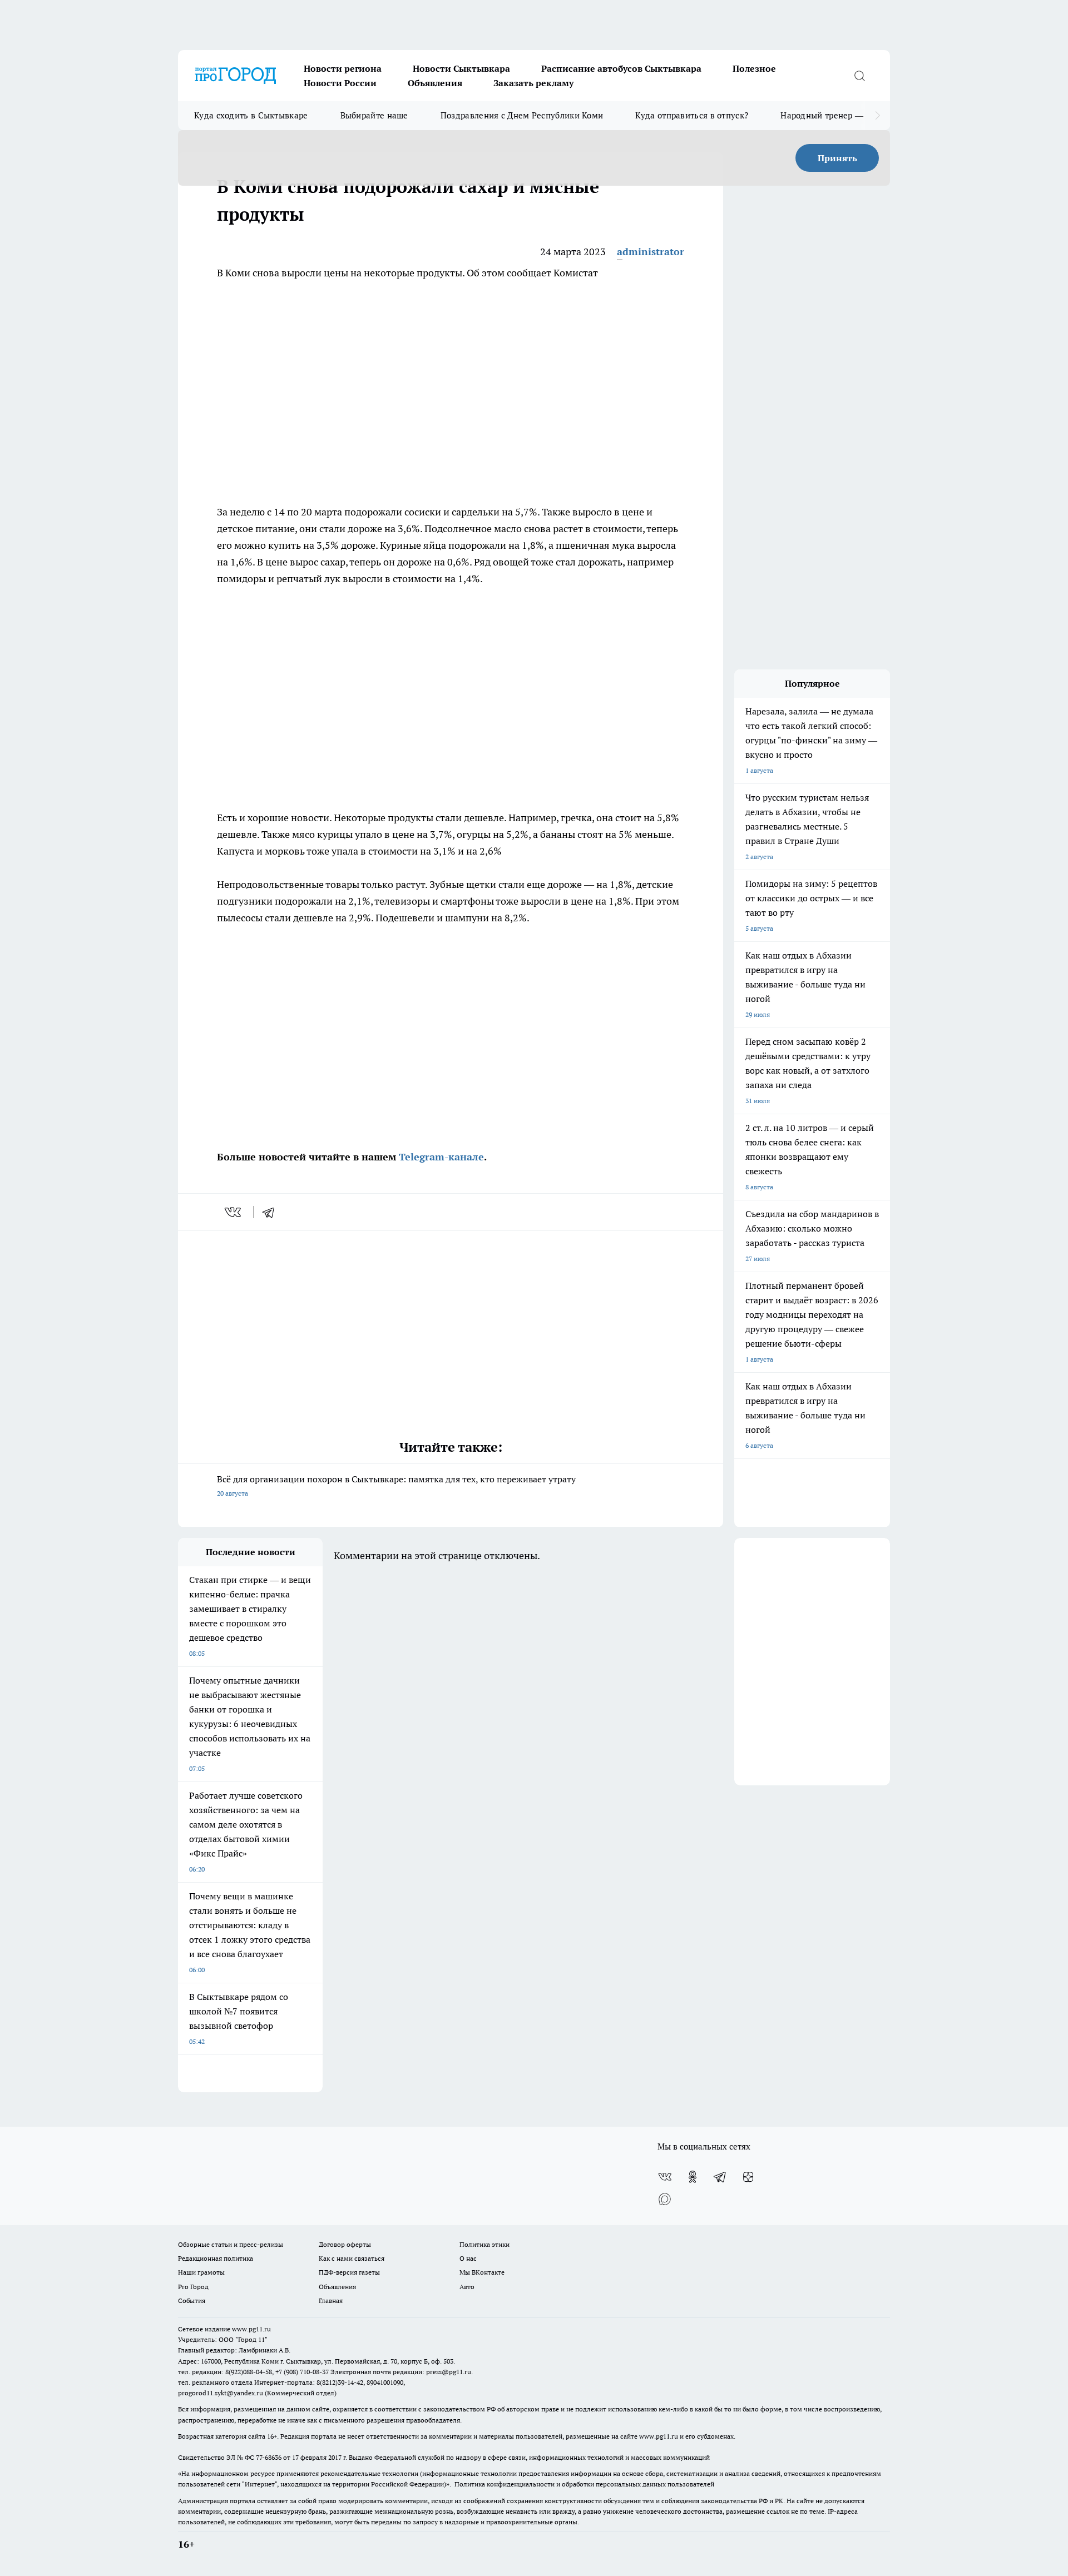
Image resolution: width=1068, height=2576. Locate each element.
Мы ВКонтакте (482, 2272)
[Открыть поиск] (859, 76)
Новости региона (343, 68)
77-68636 (269, 2457)
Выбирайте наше (374, 115)
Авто (467, 2287)
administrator (651, 252)
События (192, 2300)
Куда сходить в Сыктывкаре (251, 115)
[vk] (234, 1212)
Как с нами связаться (352, 2258)
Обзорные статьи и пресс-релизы (231, 2244)
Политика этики (484, 2244)
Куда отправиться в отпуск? (692, 115)
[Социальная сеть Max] (665, 2199)
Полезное (754, 68)
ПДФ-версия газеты (349, 2272)
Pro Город (193, 2287)
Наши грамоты (201, 2272)
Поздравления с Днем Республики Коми (522, 115)
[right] (877, 116)
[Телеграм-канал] (720, 2177)
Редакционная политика (216, 2258)
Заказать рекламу (533, 83)
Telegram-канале (441, 1157)
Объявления (435, 83)
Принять (837, 158)
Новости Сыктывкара (461, 68)
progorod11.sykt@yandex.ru (221, 2393)
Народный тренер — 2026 (832, 115)
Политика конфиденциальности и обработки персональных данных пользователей (584, 2484)
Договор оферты (345, 2244)
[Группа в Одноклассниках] (693, 2177)
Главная (331, 2300)
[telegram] (272, 1212)
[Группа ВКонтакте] (665, 2177)
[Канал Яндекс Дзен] (748, 2177)
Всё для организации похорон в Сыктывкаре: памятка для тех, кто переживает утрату (396, 1485)
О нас (468, 2258)
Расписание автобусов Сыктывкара (621, 68)
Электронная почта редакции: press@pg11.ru (401, 2372)
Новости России (340, 83)
